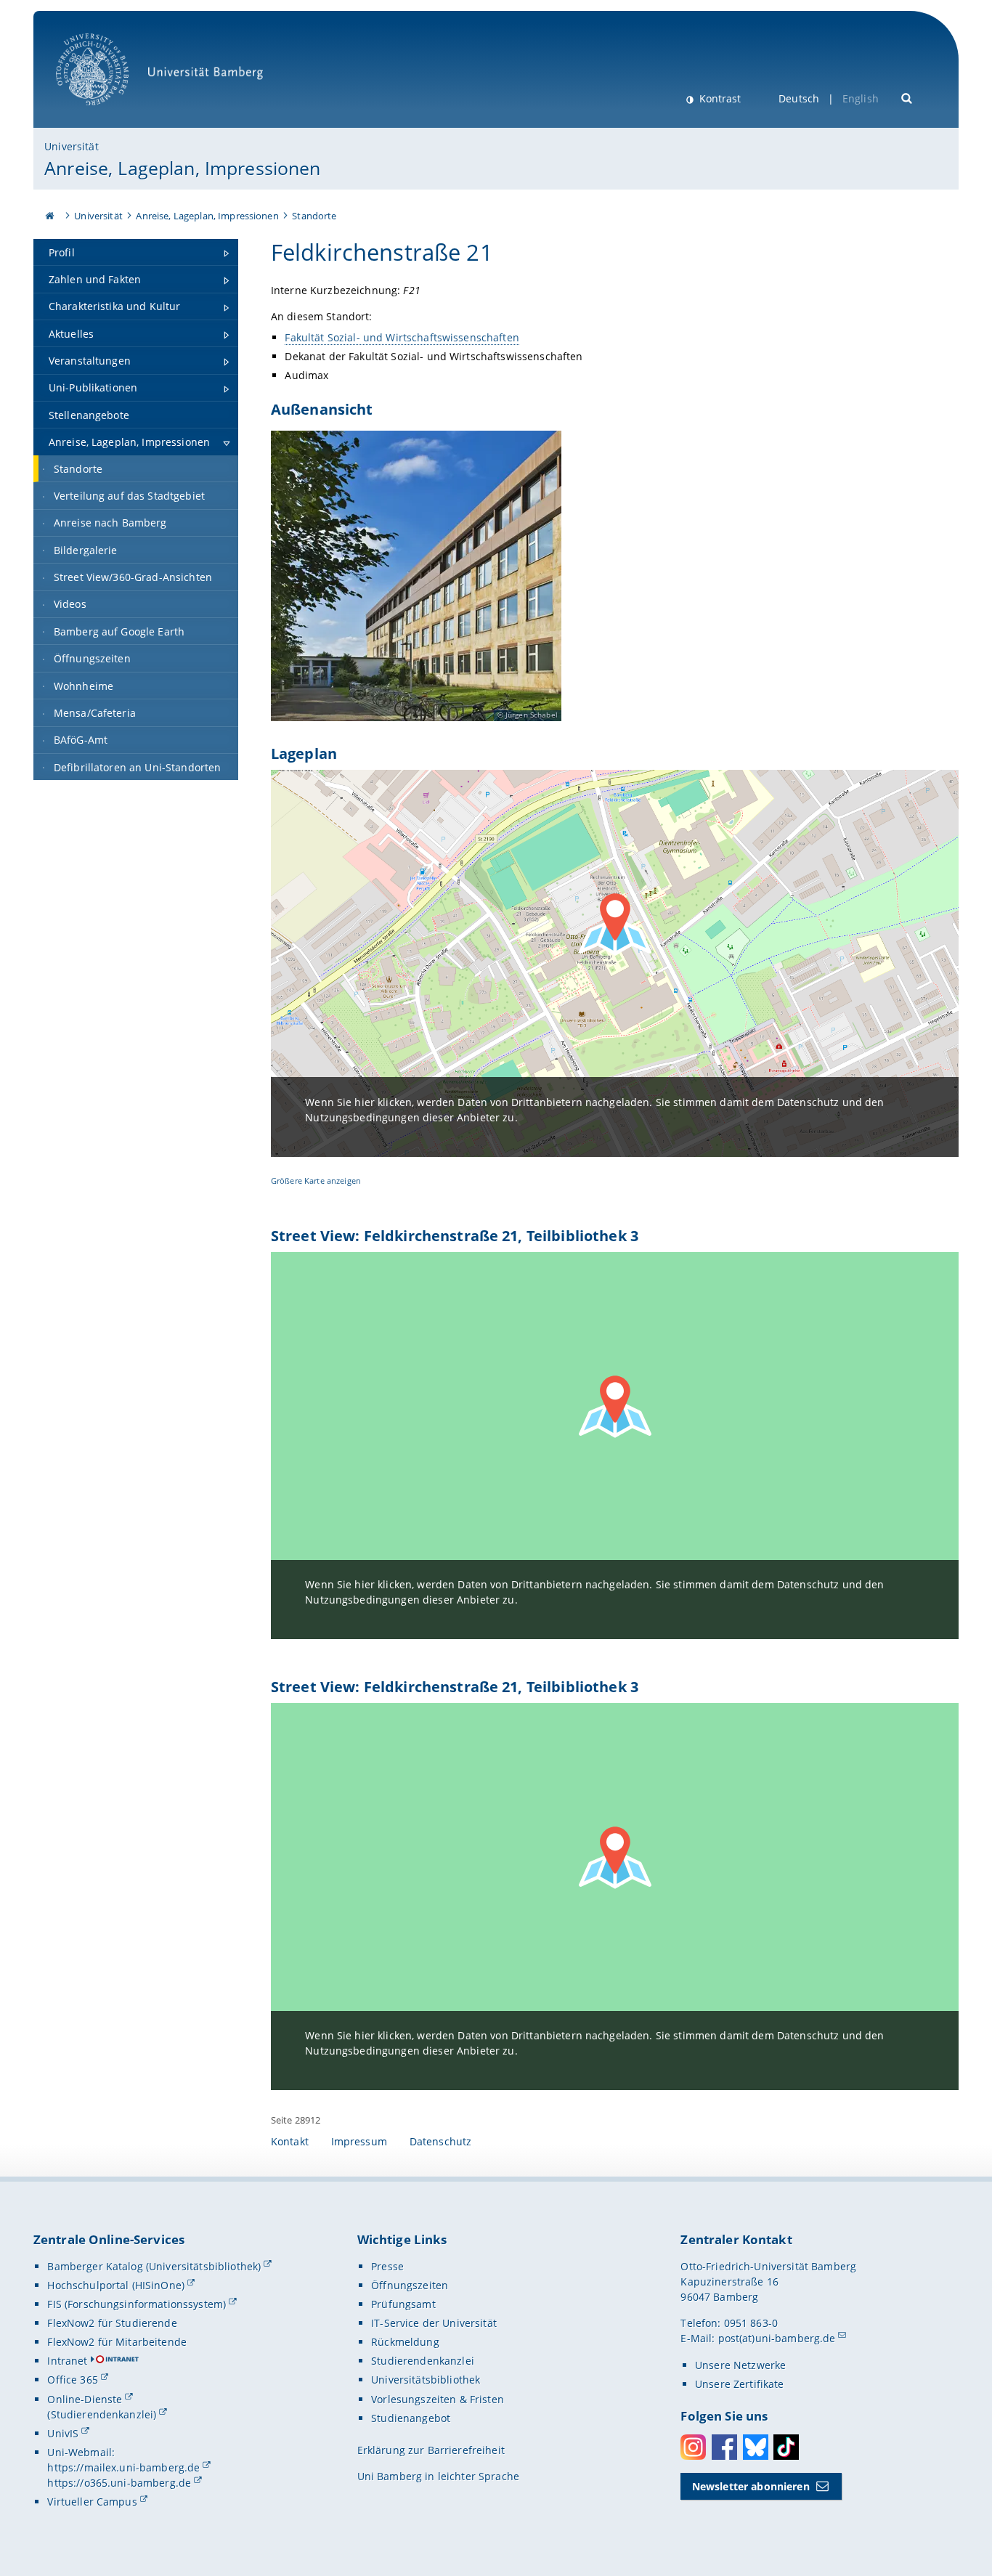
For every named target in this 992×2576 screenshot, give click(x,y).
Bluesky (756, 2447)
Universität (72, 146)
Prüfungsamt (403, 2304)
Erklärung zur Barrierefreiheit (431, 2450)
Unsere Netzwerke (740, 2365)
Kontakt (290, 2141)
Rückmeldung (405, 2342)
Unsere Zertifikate (740, 2384)
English (861, 98)
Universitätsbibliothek (426, 2380)
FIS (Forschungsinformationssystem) (137, 2304)
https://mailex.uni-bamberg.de (123, 2467)
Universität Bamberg (107, 113)
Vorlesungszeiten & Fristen (438, 2399)
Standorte (314, 216)
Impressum (359, 2141)
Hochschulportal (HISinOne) (116, 2285)
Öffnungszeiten (410, 2285)
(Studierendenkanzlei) (102, 2414)
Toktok (786, 2447)
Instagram (693, 2447)
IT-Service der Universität (434, 2323)
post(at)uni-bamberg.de (777, 2338)
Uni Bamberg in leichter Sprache (438, 2476)
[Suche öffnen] (907, 97)
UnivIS (63, 2433)
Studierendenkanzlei (423, 2361)
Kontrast (719, 98)
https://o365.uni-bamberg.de (119, 2483)
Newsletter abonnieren (751, 2486)
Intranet (67, 2361)
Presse (387, 2266)
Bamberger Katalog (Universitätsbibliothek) (154, 2266)
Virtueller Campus (92, 2502)
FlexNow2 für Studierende (112, 2323)
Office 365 (72, 2380)
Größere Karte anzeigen (316, 1181)
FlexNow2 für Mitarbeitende (117, 2342)
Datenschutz (441, 2141)
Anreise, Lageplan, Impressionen (182, 168)
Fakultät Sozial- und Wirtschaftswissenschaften (402, 337)
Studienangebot (411, 2418)
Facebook (724, 2447)
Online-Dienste (85, 2399)
